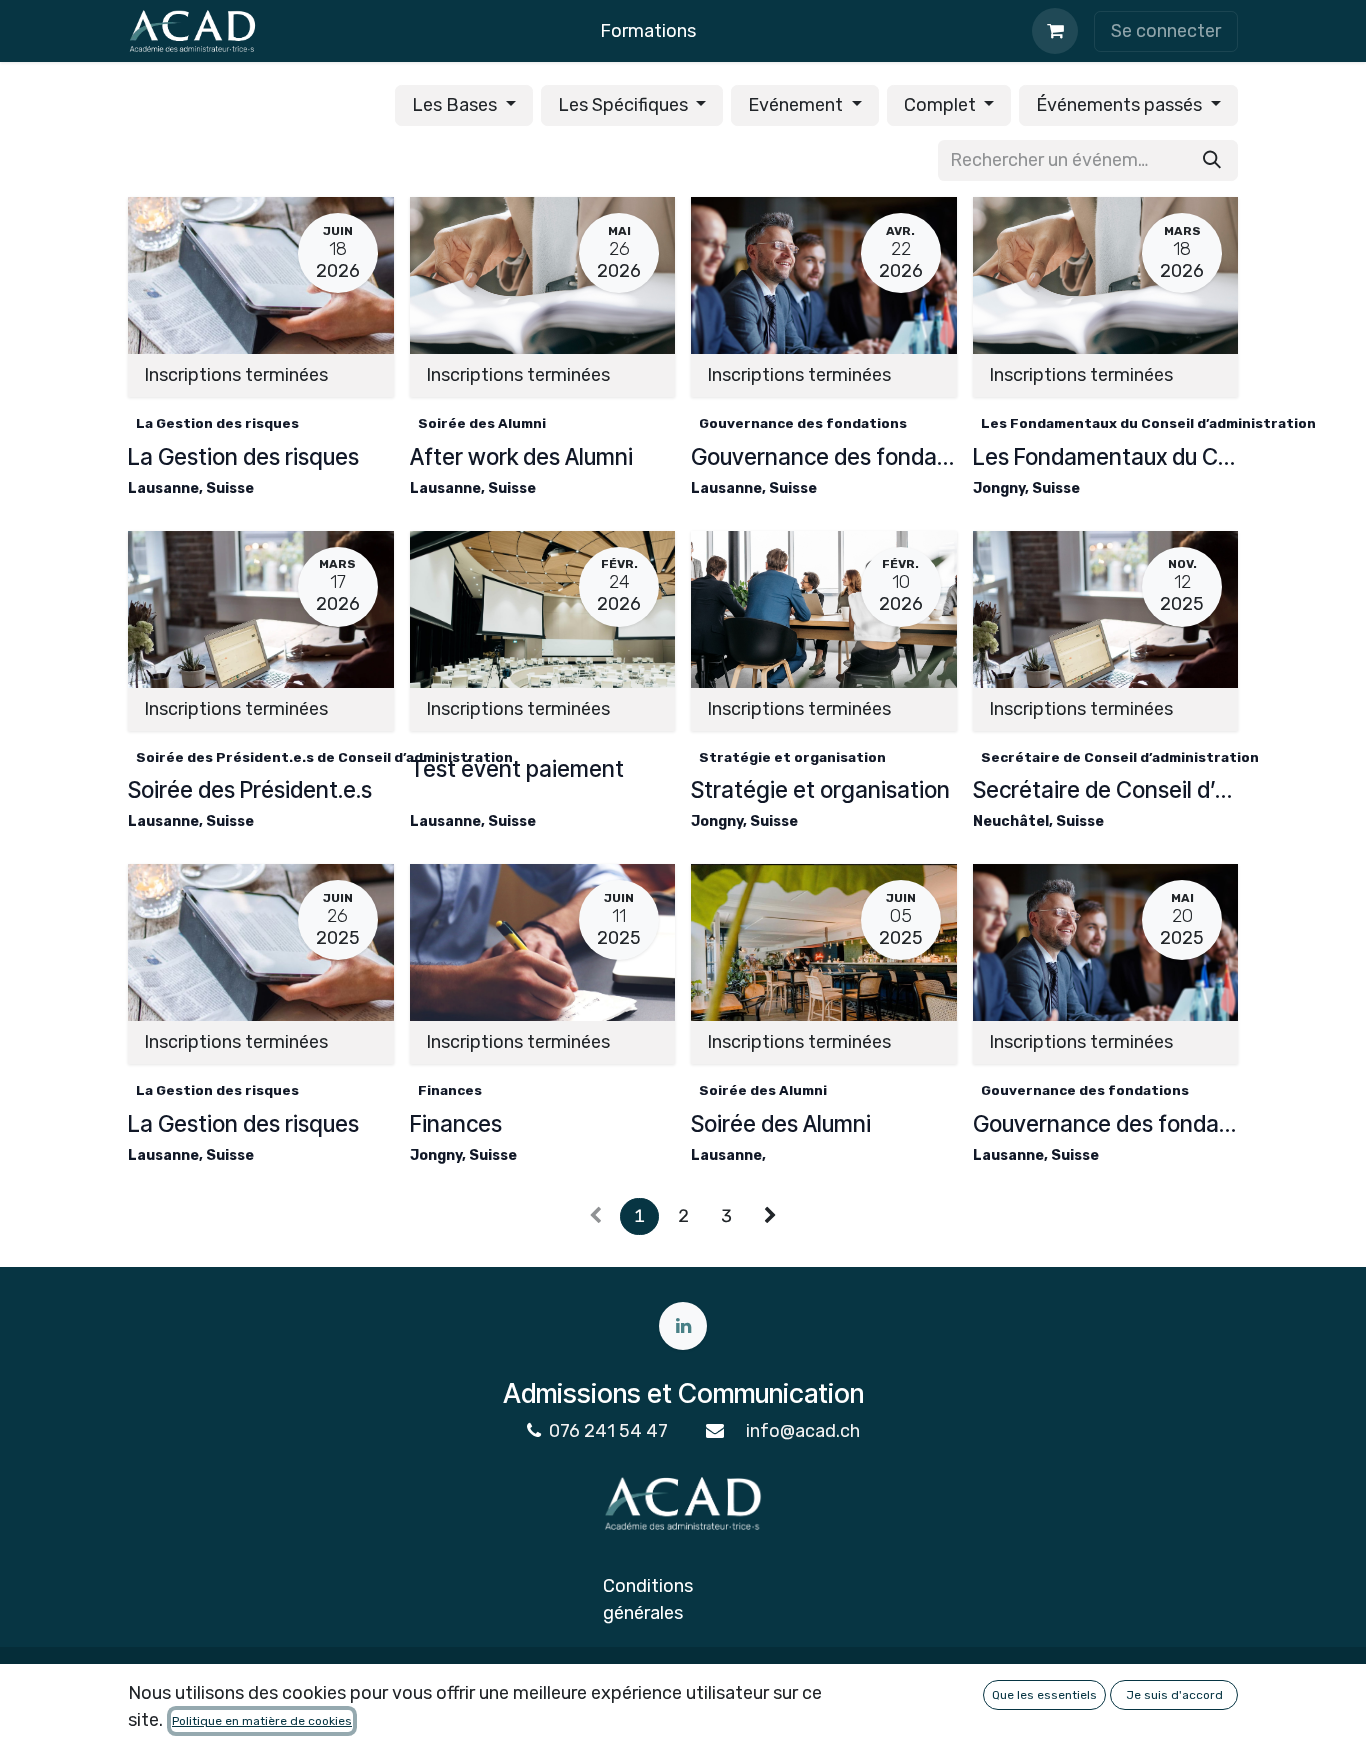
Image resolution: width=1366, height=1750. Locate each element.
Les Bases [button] (456, 105)
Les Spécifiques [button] (625, 105)
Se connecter (1166, 31)
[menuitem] (648, 31)
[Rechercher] (1212, 160)
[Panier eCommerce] (1055, 31)
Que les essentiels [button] (1044, 1695)
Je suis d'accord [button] (1174, 1695)
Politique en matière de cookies (262, 1721)
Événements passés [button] (1121, 105)
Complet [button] (942, 105)
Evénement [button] (797, 105)
